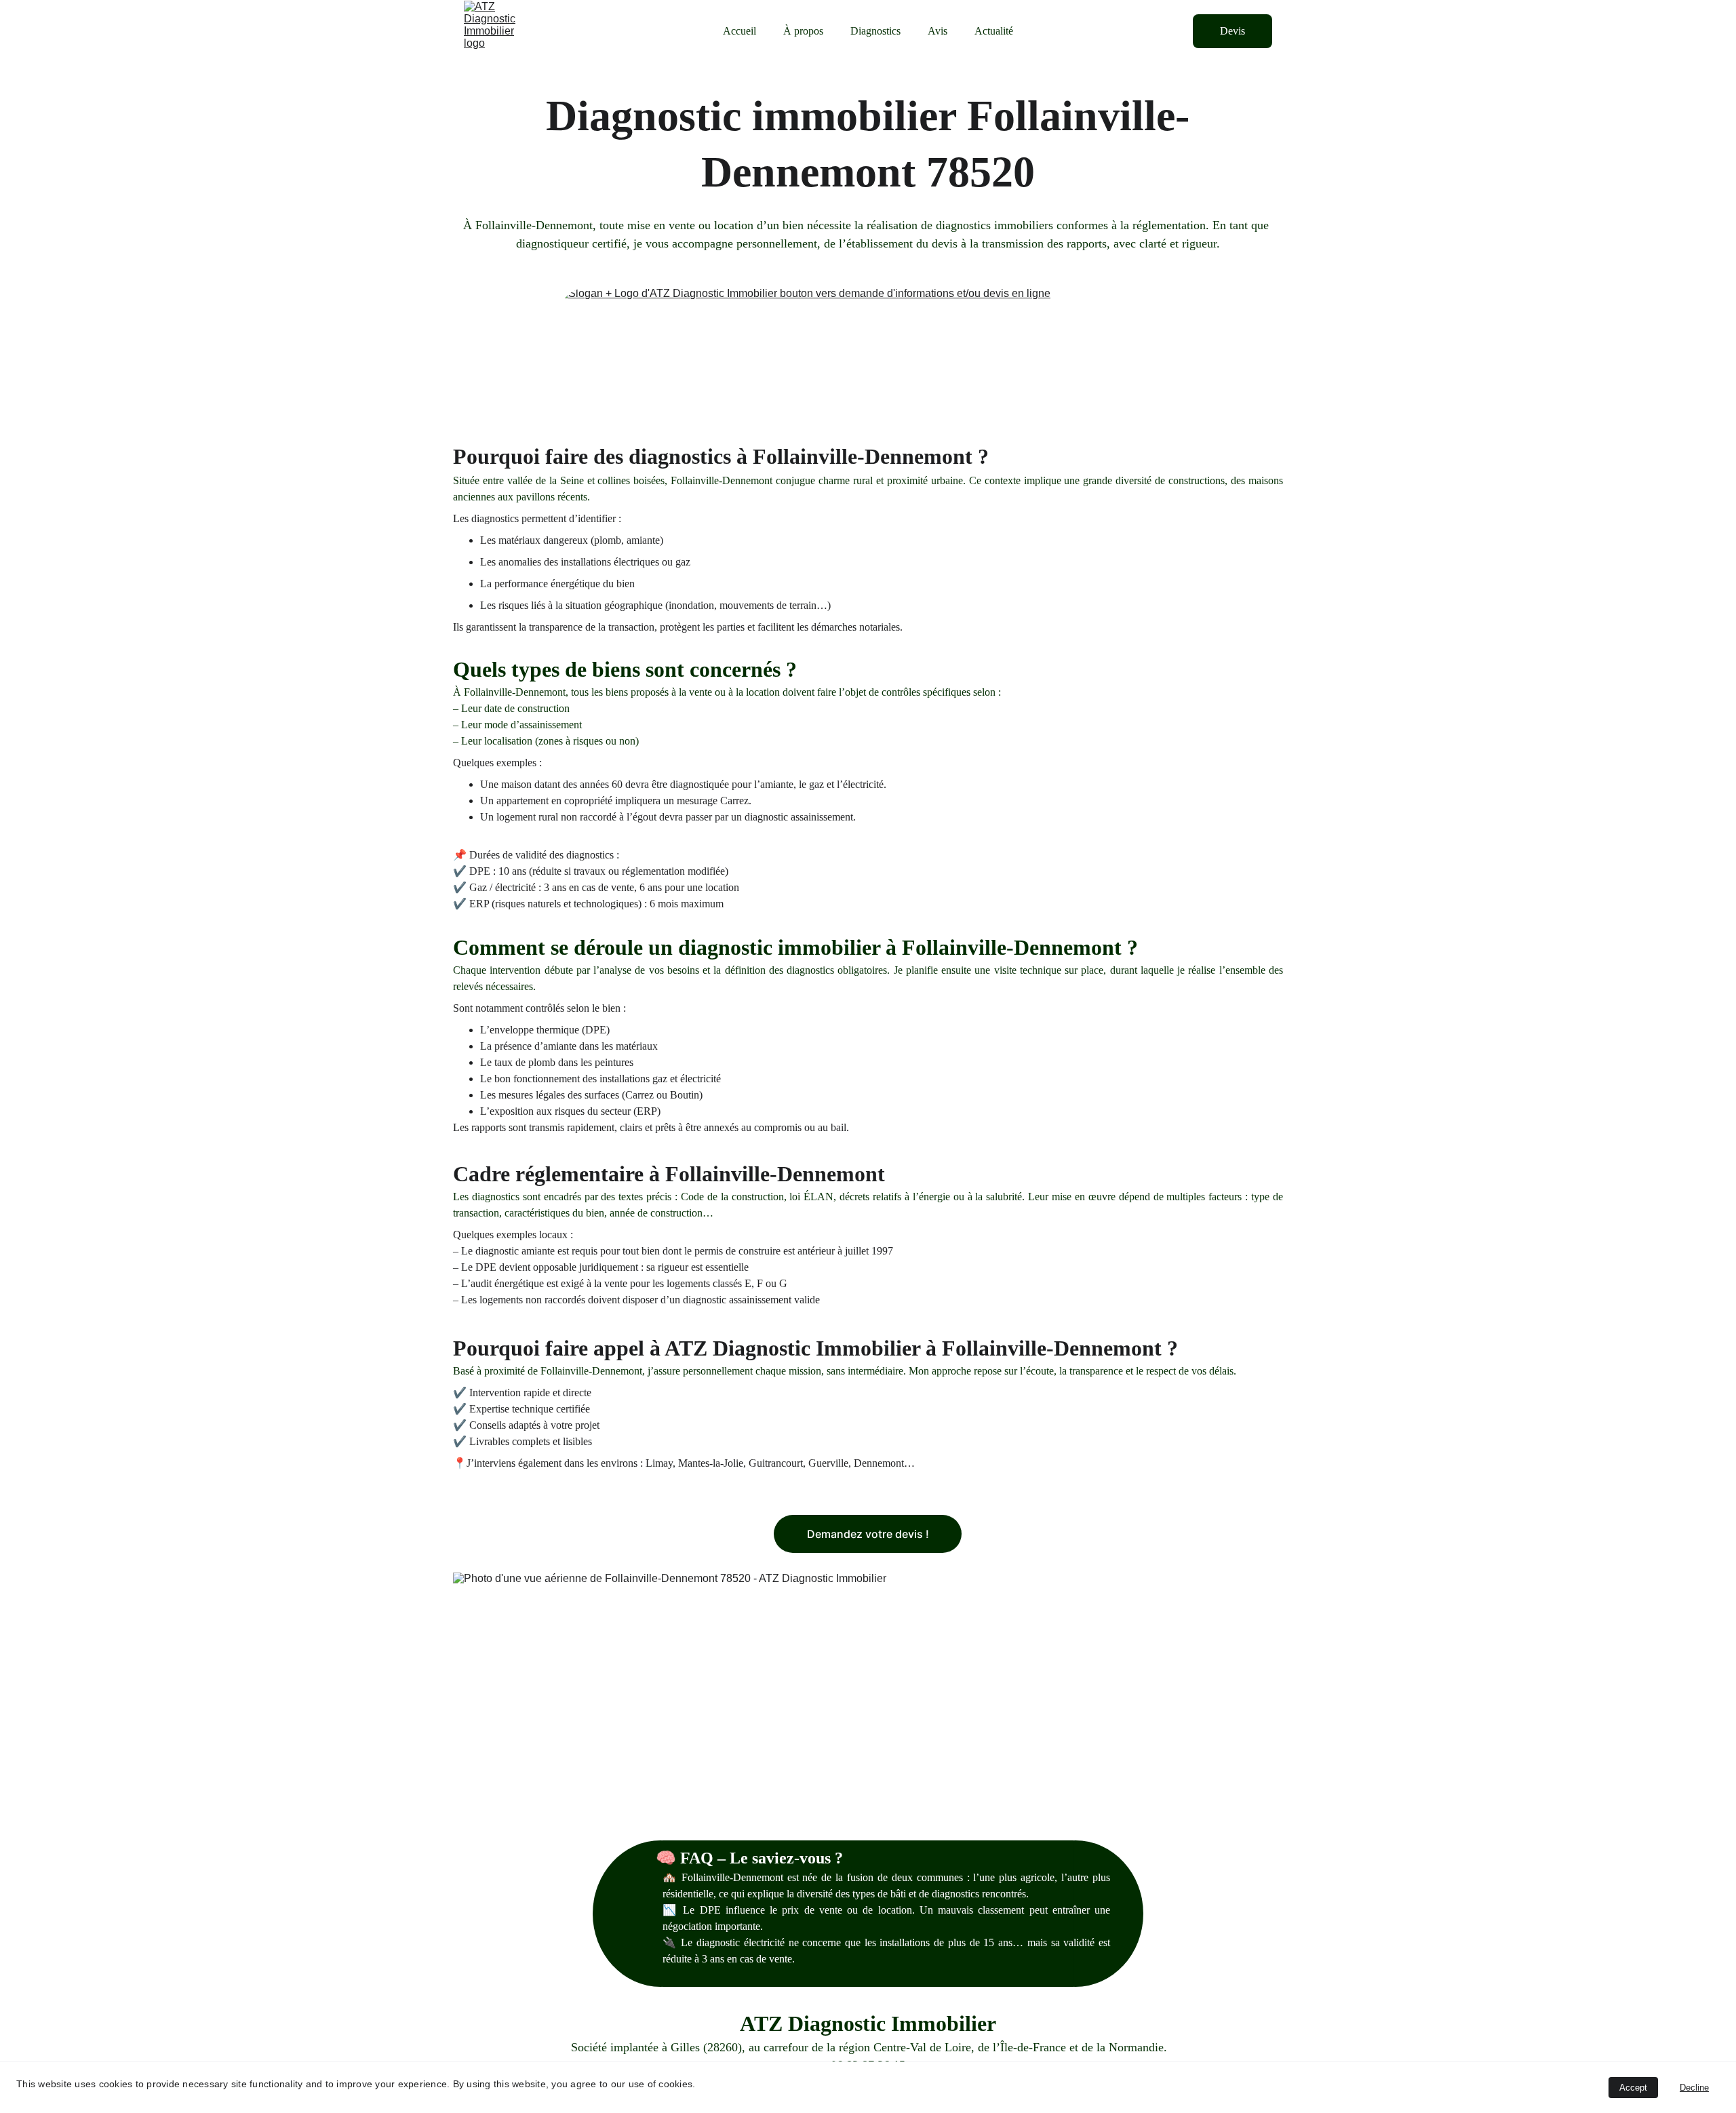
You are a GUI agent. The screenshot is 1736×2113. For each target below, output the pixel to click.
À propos (803, 31)
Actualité (994, 31)
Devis (1232, 31)
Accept (1633, 2088)
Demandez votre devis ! (868, 1534)
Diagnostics (875, 31)
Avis (938, 31)
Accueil (739, 31)
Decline (1694, 2088)
